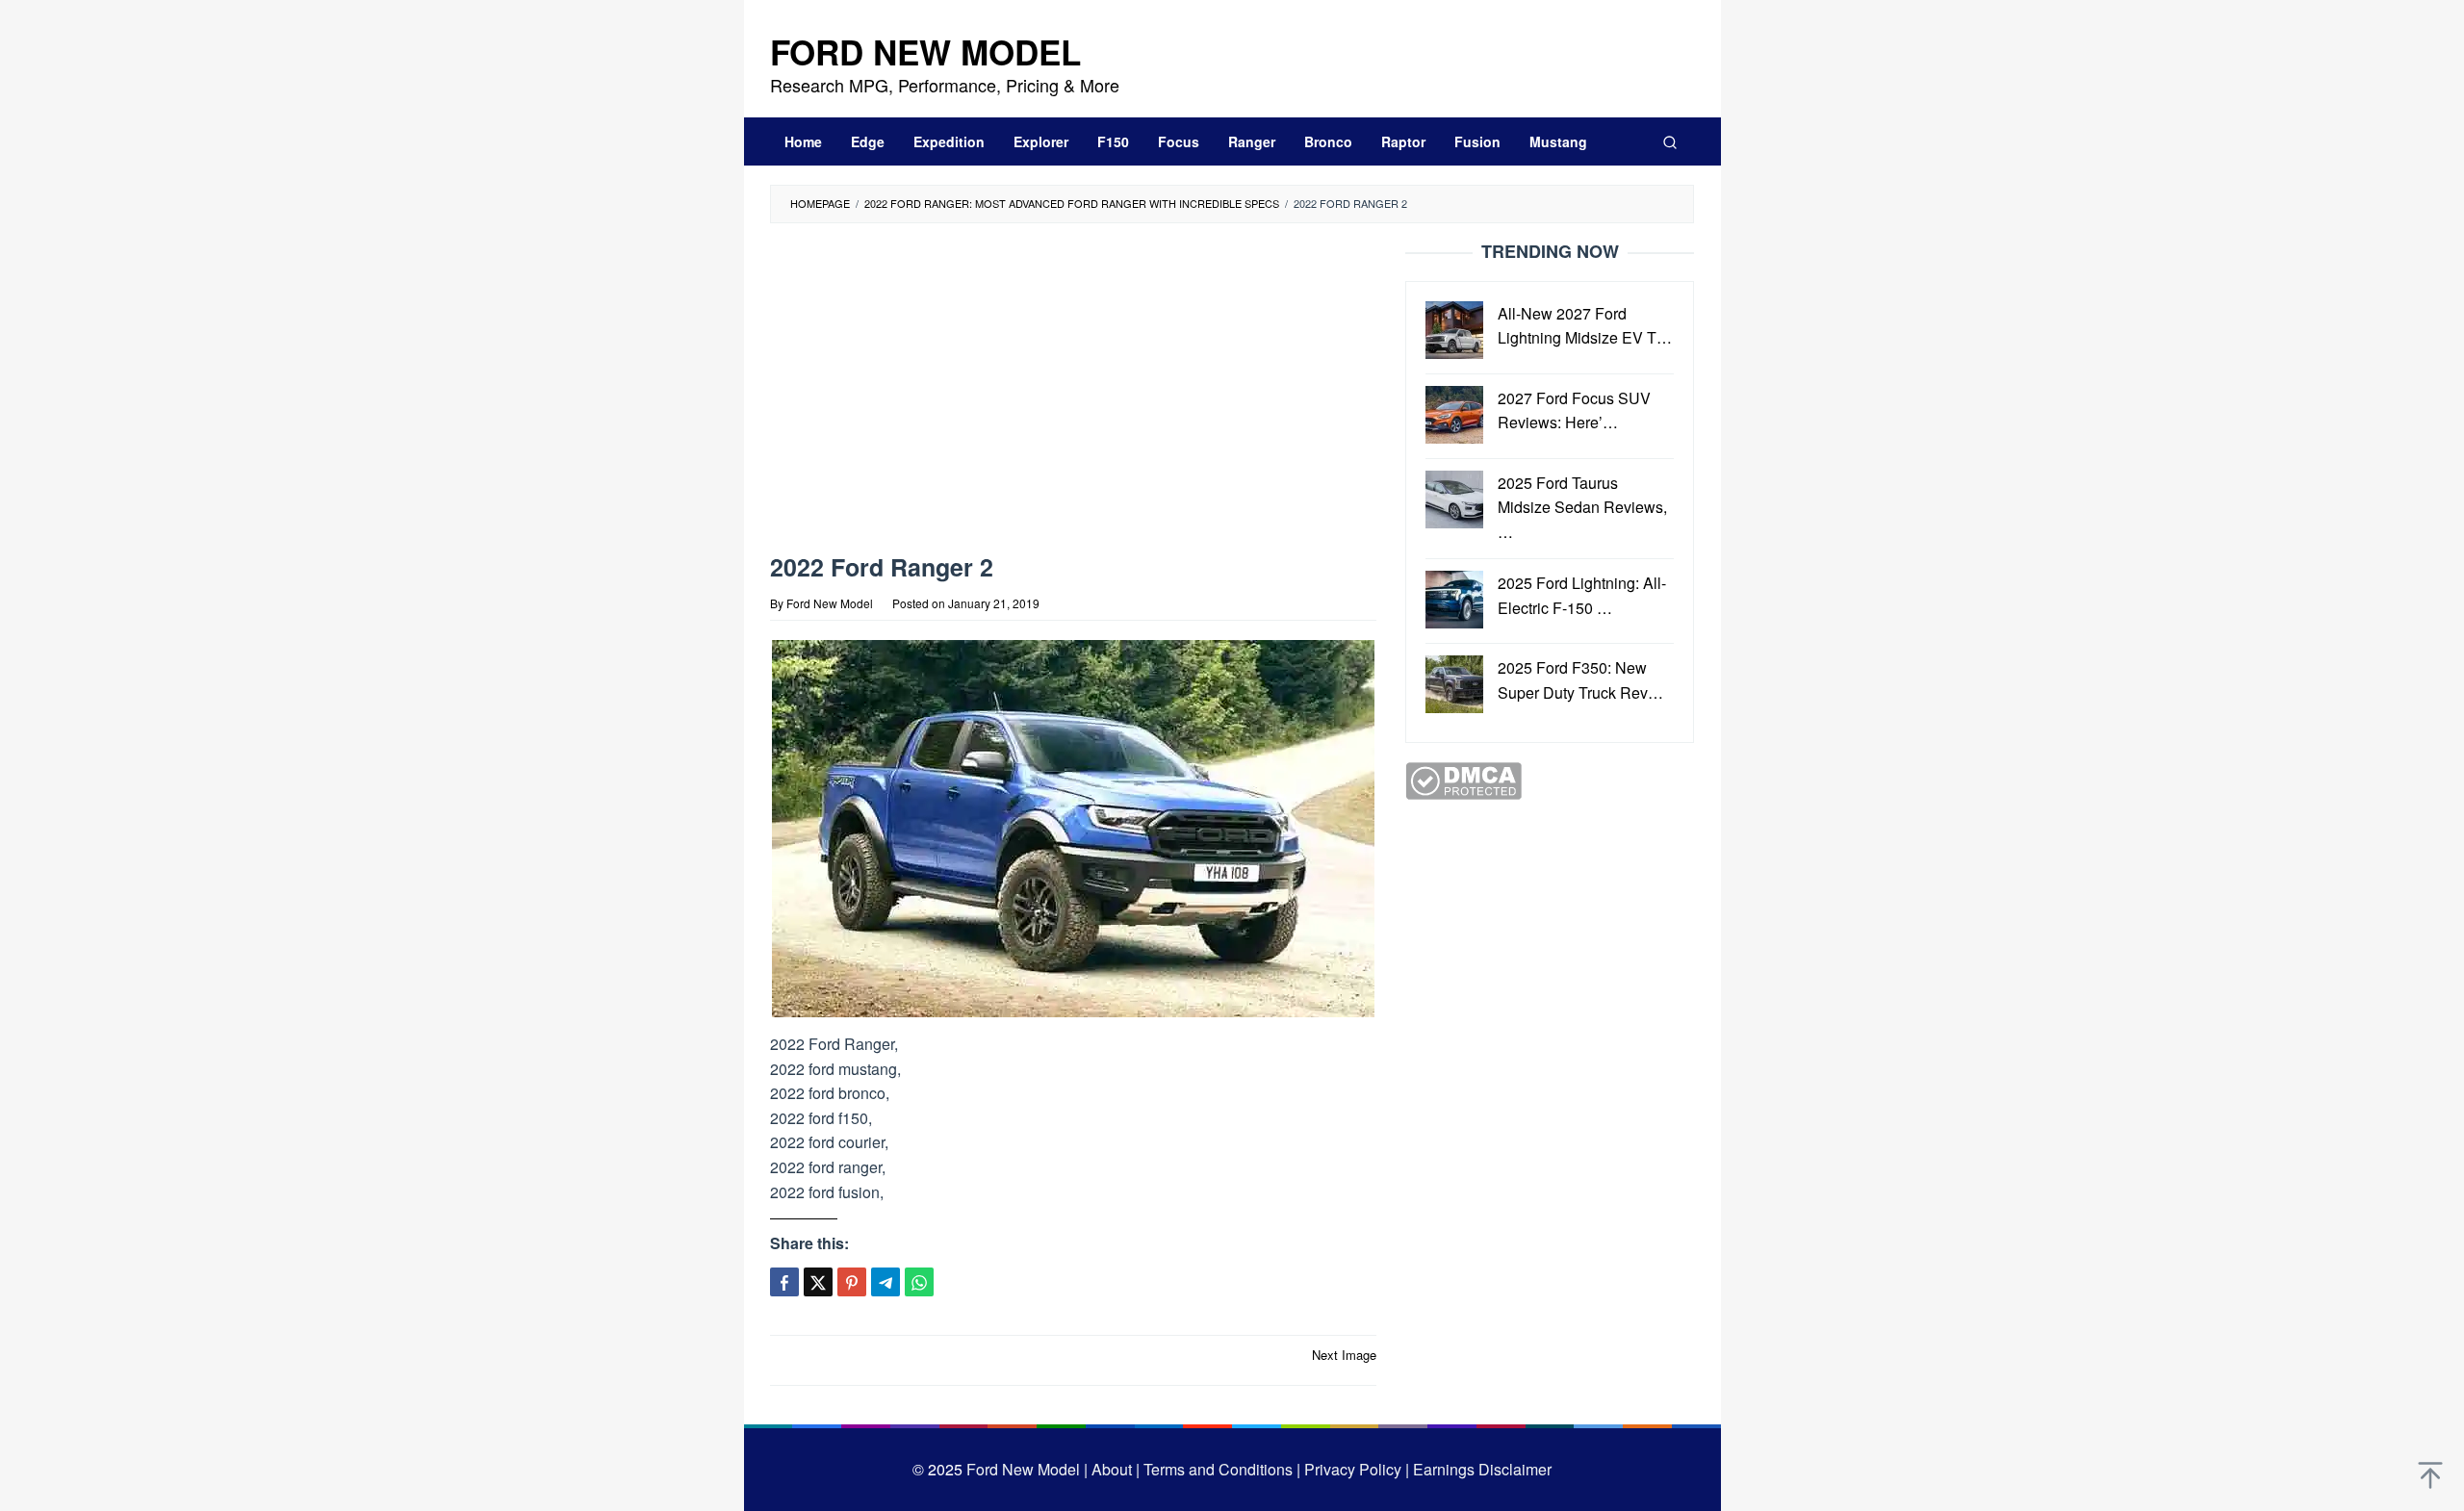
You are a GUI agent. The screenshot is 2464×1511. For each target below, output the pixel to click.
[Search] (1670, 141)
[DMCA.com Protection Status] (1463, 779)
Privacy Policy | (1355, 1469)
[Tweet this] (818, 1282)
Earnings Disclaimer (1480, 1469)
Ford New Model (925, 52)
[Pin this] (852, 1282)
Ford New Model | (1027, 1469)
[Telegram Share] (885, 1282)
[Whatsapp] (919, 1282)
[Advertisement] (1073, 393)
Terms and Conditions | (1220, 1469)
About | (1116, 1469)
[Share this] (784, 1282)
